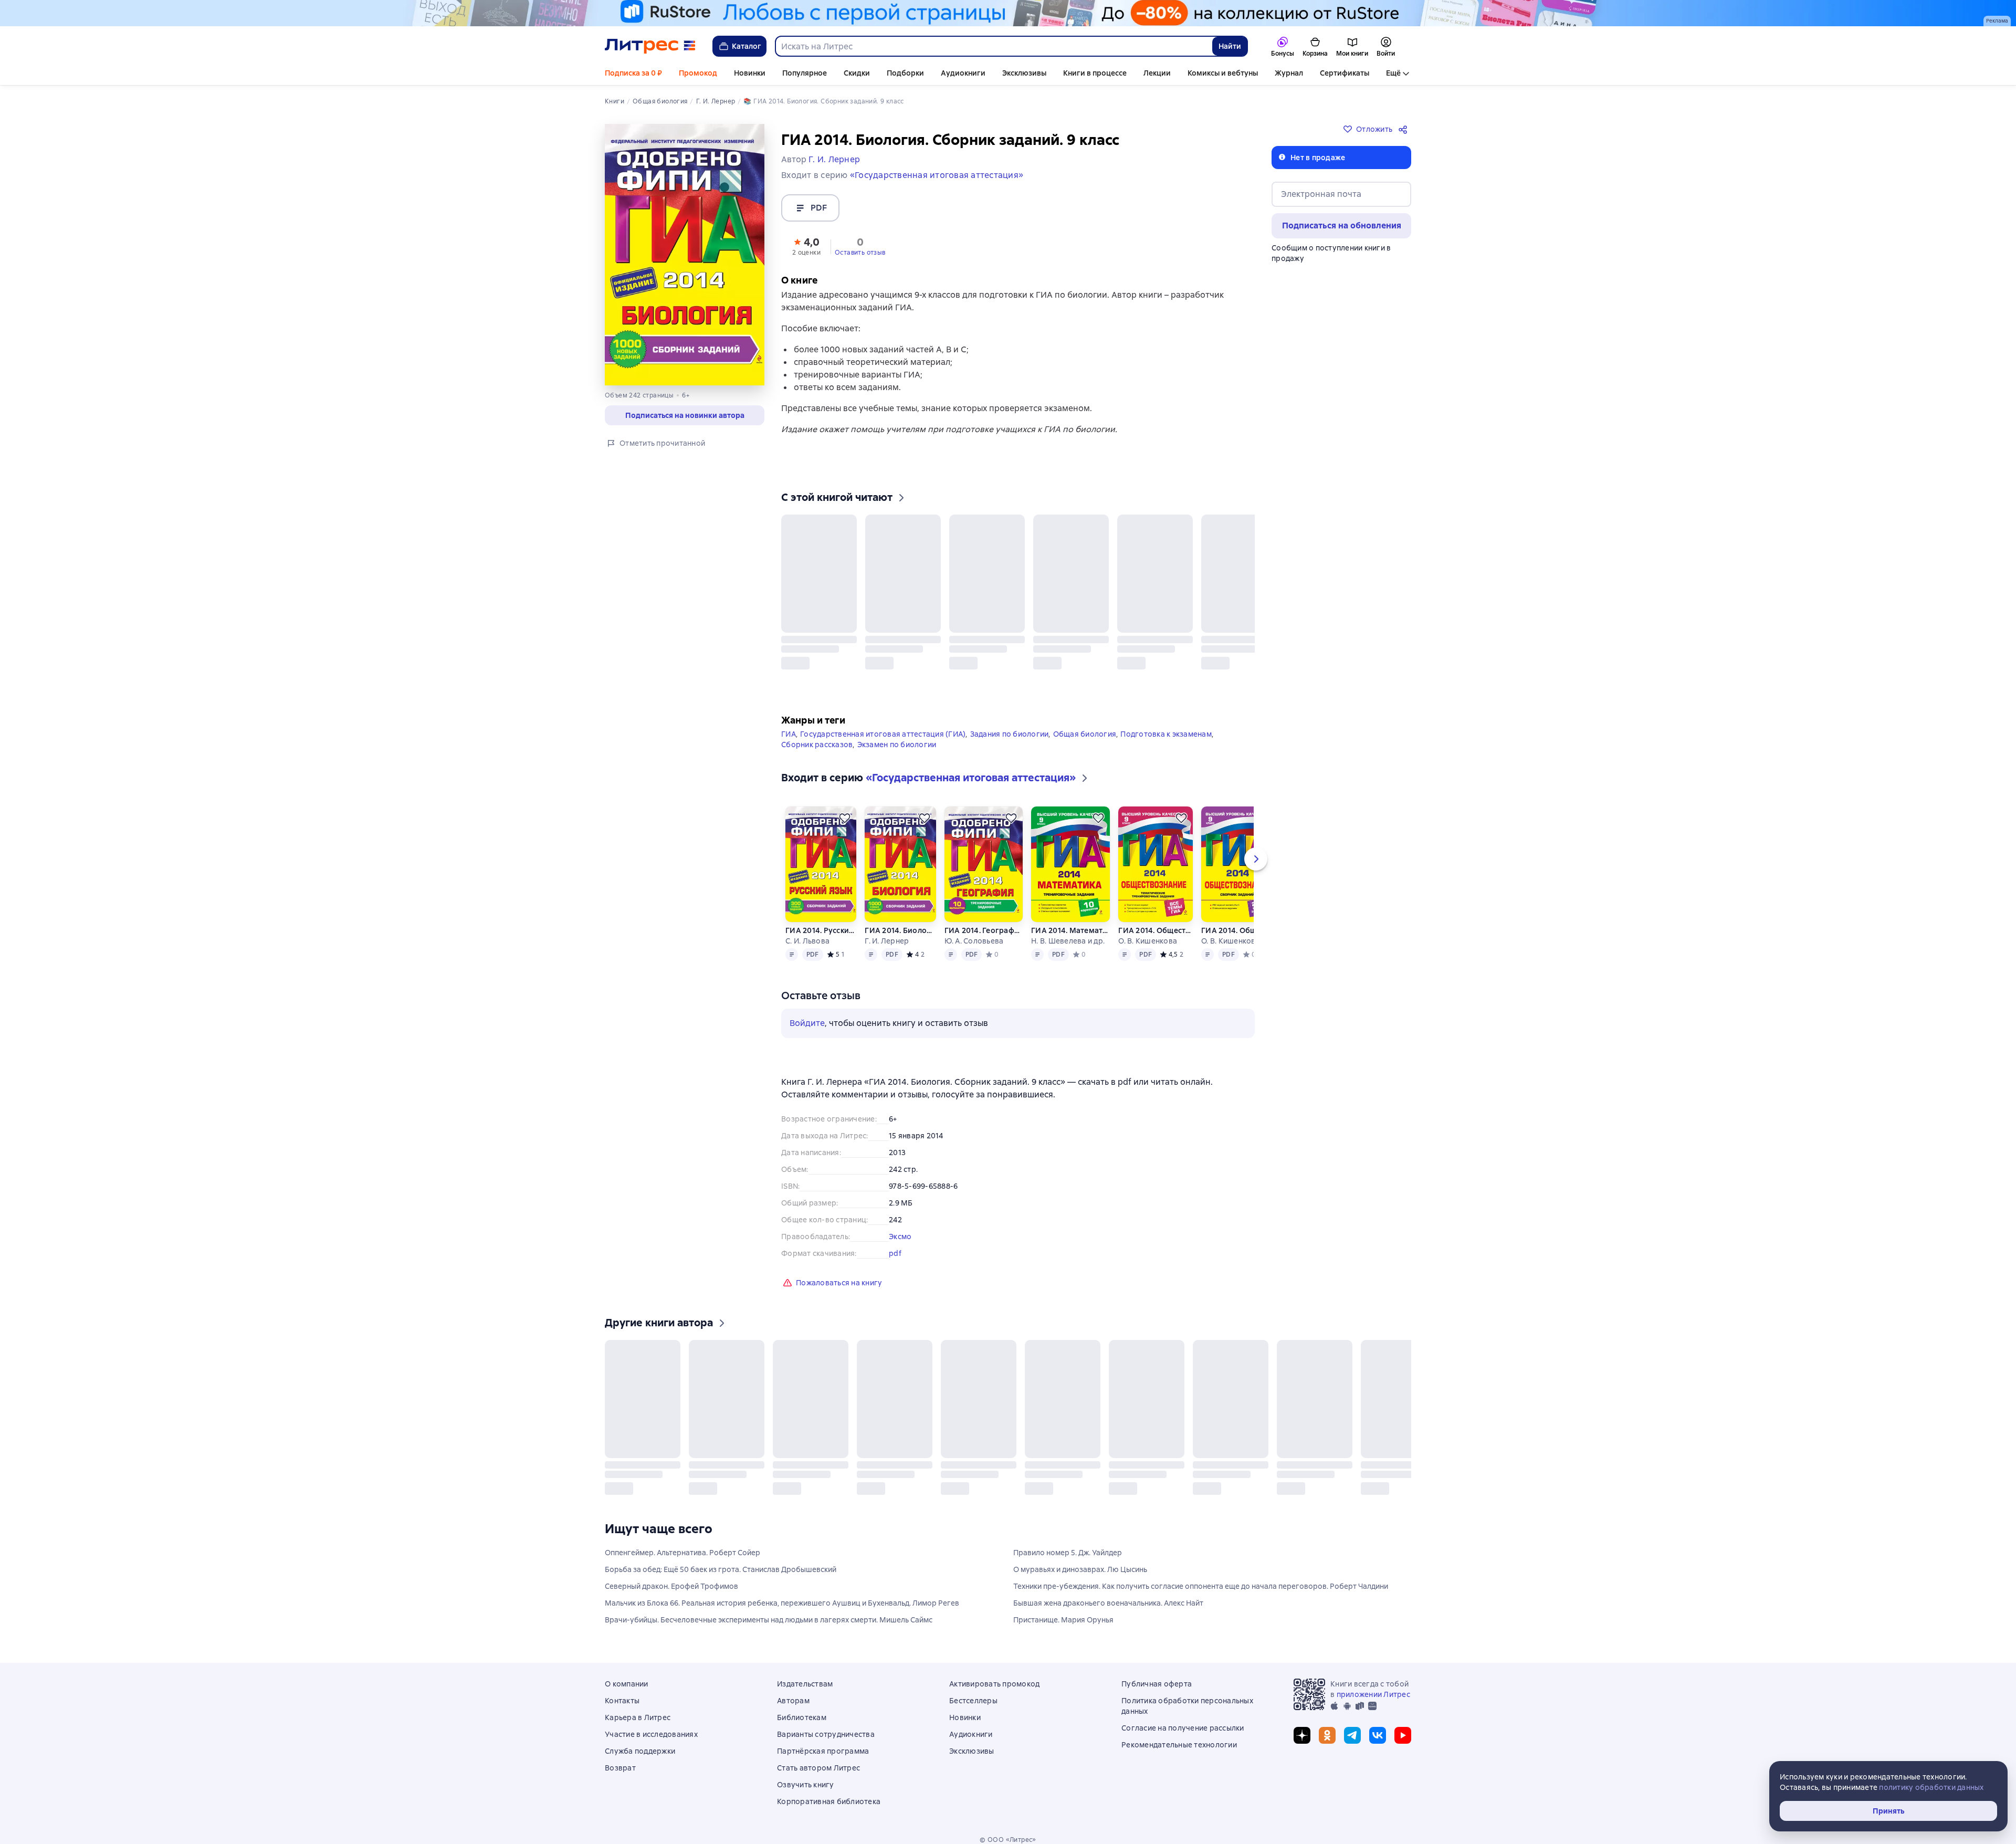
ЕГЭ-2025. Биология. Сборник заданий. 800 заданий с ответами (1258, 1460)
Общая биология (1085, 723)
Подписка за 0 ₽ (633, 73)
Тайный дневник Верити (1115, 633)
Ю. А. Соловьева (974, 930)
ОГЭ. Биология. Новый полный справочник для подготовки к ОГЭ (1081, 1460)
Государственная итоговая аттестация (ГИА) (883, 723)
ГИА (789, 723)
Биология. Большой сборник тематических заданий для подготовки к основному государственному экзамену (1168, 1460)
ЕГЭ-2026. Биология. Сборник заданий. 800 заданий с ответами (642, 1460)
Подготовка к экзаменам (1166, 723)
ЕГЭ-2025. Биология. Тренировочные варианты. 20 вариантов (1347, 1460)
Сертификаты (1345, 73)
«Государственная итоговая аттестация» (937, 175)
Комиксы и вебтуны (1223, 73)
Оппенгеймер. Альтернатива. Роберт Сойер (682, 1559)
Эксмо (900, 1225)
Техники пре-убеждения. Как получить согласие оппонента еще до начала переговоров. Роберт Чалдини (1201, 1592)
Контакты (622, 1707)
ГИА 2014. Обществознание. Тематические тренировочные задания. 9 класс (1155, 919)
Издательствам (805, 1690)
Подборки (905, 73)
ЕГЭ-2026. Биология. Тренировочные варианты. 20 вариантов (815, 1460)
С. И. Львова (807, 930)
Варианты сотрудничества (826, 1741)
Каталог (747, 46)
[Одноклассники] (1327, 1742)
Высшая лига (1185, 633)
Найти (1230, 46)
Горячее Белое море (820, 633)
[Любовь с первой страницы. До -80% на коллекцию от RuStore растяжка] (1008, 13)
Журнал (1289, 73)
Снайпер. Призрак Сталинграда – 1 (930, 633)
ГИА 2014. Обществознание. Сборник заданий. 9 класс (1238, 919)
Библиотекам (802, 1724)
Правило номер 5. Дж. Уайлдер (1068, 1559)
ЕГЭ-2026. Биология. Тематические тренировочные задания (994, 1460)
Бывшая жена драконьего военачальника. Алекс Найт (1108, 1609)
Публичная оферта (1157, 1690)
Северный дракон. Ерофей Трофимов (671, 1592)
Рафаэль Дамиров (906, 644)
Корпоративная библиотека (829, 1808)
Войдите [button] (807, 1012)
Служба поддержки (640, 1757)
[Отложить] (853, 521)
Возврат (620, 1774)
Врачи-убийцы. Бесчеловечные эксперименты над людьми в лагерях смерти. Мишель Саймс (769, 1626)
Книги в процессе (1095, 73)
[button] (806, 246)
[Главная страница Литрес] (650, 46)
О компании (627, 1690)
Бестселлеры (973, 1707)
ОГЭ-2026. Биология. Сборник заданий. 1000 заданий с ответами (904, 1460)
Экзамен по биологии (897, 734)
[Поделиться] (1405, 129)
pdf (895, 1242)
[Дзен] (1302, 1742)
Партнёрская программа (823, 1757)
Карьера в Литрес (638, 1724)
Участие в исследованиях (651, 1741)
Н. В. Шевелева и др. (1068, 930)
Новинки (750, 73)
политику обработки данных (1931, 1787)
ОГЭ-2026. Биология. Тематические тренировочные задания (726, 1460)
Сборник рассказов (817, 734)
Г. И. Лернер (887, 930)
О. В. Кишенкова (1148, 930)
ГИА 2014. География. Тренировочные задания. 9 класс (984, 919)
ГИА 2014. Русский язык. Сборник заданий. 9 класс (821, 919)
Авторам (793, 1707)
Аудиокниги (963, 73)
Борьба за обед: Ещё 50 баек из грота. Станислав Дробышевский (721, 1576)
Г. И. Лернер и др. (1157, 1471)
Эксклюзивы (1024, 73)
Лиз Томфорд (1186, 644)
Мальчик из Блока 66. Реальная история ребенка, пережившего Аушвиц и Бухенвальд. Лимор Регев (782, 1609)
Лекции (1157, 73)
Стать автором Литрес (818, 1774)
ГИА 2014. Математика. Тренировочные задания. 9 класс (1070, 919)
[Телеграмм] (1352, 1742)
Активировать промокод (994, 1690)
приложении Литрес (1373, 1701)
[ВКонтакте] (1378, 1742)
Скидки (857, 73)
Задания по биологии (1010, 723)
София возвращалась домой (1033, 633)
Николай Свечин (811, 644)
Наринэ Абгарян (1027, 644)
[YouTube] (1403, 1742)
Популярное (805, 73)
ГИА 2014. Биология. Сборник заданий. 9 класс (900, 919)
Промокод (698, 73)
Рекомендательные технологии (1179, 1751)
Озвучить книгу (806, 1791)
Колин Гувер (1100, 644)
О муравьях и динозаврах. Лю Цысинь (1080, 1576)
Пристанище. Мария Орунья (1063, 1626)
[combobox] (993, 46)
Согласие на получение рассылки (1183, 1734)
